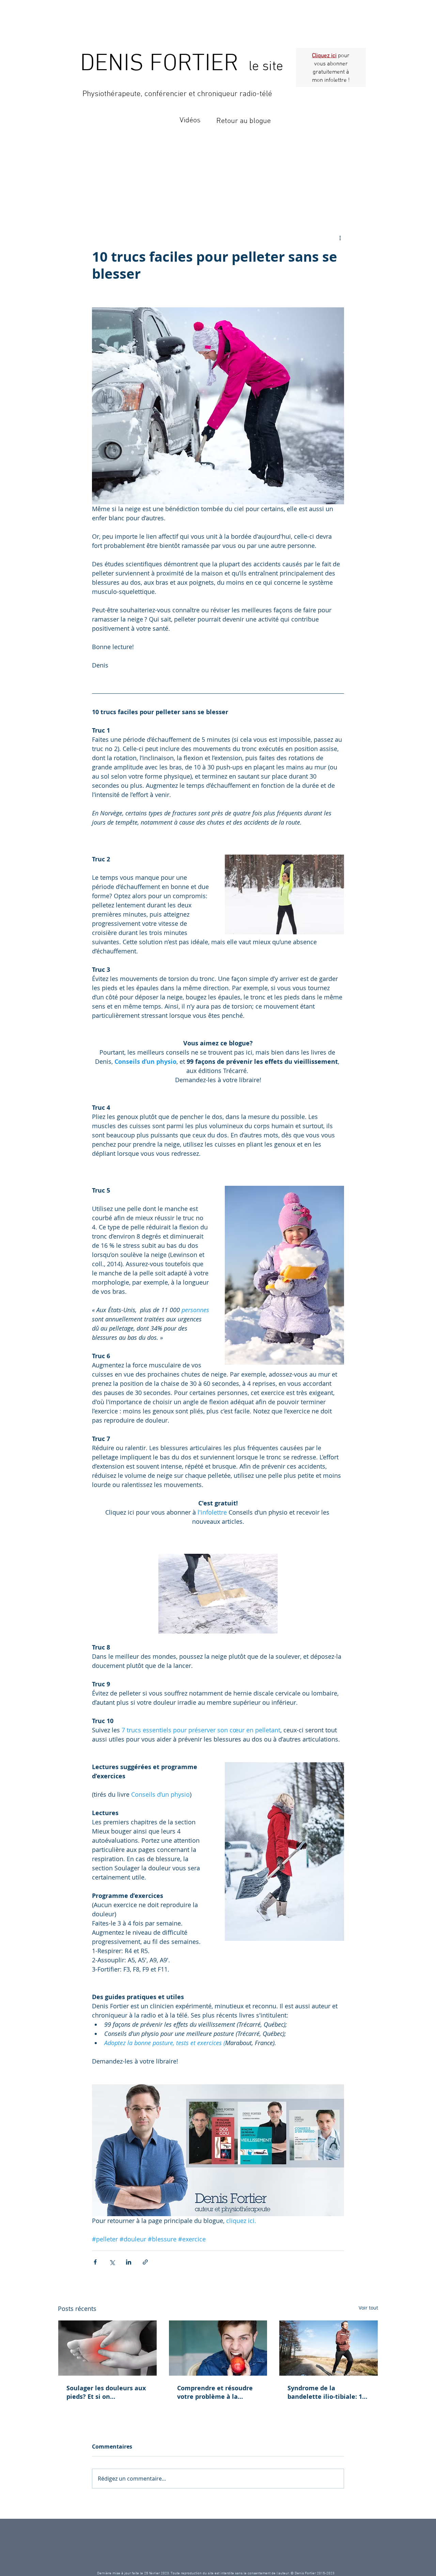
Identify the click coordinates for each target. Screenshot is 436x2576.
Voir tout (368, 2308)
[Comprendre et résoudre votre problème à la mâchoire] (218, 2348)
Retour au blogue (244, 121)
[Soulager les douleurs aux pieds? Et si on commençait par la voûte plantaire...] (107, 2348)
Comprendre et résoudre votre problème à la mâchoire (215, 2392)
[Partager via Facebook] (95, 2262)
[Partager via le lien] (145, 2262)
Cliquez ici (324, 56)
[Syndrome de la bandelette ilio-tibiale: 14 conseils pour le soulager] (329, 2348)
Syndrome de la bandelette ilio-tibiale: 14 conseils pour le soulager (326, 2392)
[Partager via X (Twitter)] (112, 2262)
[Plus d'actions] (340, 238)
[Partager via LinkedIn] (129, 2262)
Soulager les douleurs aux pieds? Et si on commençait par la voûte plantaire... (106, 2392)
